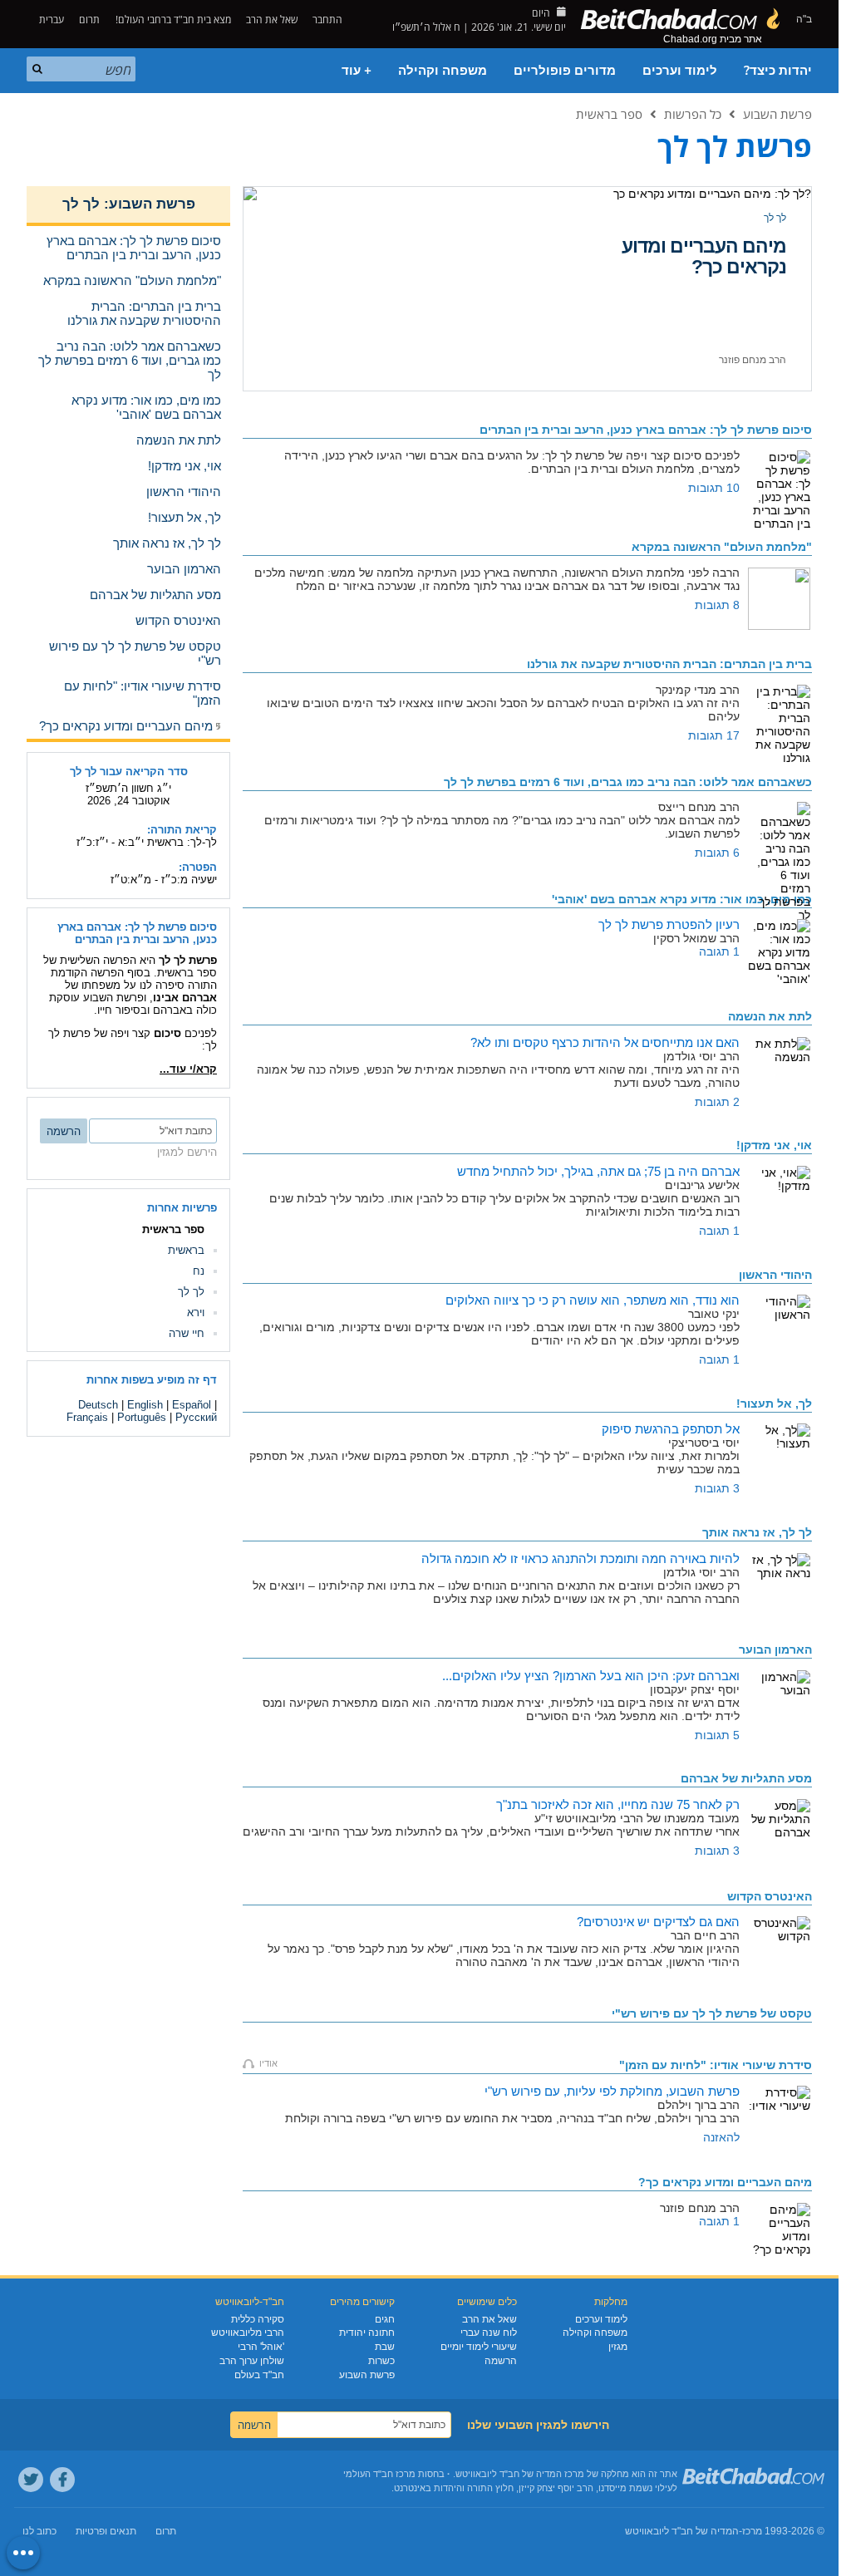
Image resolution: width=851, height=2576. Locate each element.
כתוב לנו (39, 2531)
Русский (196, 1417)
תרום (89, 20)
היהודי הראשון (775, 1275)
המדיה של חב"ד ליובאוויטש (682, 2531)
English (145, 1405)
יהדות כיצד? (778, 71)
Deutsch (98, 1405)
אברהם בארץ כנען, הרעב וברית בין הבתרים (646, 430)
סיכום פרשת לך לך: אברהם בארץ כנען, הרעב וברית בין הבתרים (137, 933)
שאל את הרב (272, 20)
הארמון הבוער (730, 246)
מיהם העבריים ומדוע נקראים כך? (725, 2182)
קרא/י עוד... (188, 1069)
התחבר (329, 20)
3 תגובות (717, 1488)
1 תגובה (719, 951)
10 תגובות (714, 488)
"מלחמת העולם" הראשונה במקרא (722, 547)
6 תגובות (717, 853)
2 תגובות (717, 1102)
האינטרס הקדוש (770, 1896)
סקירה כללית (258, 2319)
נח (199, 1271)
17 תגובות (714, 735)
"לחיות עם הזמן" (716, 2065)
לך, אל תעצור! (774, 1404)
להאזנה (721, 2137)
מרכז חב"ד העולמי (379, 2474)
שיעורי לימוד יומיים (479, 2347)
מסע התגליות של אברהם (746, 1778)
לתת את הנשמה (770, 1016)
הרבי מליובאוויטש (248, 2333)
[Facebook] (62, 2480)
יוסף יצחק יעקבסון (749, 360)
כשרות (381, 2361)
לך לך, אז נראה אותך (757, 1532)
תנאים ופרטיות (106, 2531)
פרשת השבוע (777, 114)
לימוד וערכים (680, 71)
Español (192, 1405)
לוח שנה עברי (489, 2333)
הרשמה (501, 2361)
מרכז (752, 2531)
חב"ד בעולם (259, 2375)
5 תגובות (717, 1735)
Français (87, 1417)
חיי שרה (187, 1333)
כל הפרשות (693, 114)
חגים (385, 2319)
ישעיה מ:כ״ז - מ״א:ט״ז (164, 880)
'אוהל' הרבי (261, 2347)
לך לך (775, 218)
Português (142, 1417)
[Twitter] (31, 2480)
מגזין (618, 2347)
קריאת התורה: (182, 830)
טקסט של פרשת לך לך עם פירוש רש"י (712, 2013)
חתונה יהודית (367, 2333)
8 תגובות (717, 605)
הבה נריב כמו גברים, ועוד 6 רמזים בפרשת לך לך (628, 782)
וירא (196, 1313)
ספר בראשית (609, 114)
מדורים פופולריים (565, 71)
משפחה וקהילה (443, 71)
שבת (385, 2347)
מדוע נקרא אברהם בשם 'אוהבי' (682, 899)
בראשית (186, 1250)
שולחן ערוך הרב (252, 2361)
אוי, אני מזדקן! (774, 1145)
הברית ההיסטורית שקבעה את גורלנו (669, 664)
